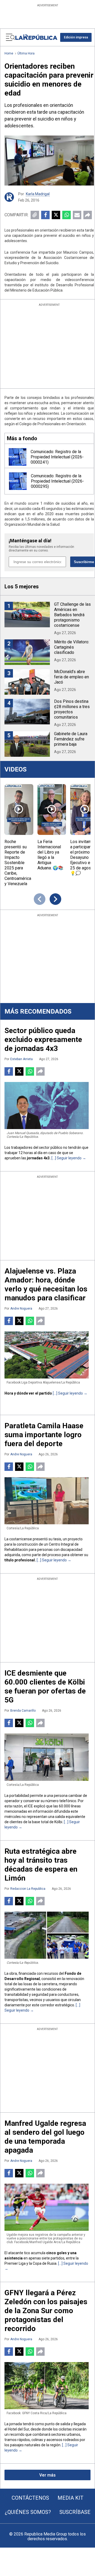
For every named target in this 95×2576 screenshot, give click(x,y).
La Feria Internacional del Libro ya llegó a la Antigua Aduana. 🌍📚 (50, 855)
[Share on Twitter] (56, 215)
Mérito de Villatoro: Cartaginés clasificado (72, 647)
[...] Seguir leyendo (66, 1158)
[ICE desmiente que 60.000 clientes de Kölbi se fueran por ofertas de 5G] (47, 1757)
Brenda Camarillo (23, 1711)
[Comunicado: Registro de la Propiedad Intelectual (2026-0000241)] (18, 457)
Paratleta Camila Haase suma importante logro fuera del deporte (44, 1435)
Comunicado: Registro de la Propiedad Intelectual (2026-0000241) (57, 457)
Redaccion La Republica (28, 1889)
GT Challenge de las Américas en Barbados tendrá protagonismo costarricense (72, 615)
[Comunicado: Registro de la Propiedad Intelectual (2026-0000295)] (18, 481)
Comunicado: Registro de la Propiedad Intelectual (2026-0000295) (57, 481)
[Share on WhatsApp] (66, 215)
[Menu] (10, 37)
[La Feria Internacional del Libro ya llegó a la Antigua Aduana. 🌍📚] (52, 810)
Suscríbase (75, 2512)
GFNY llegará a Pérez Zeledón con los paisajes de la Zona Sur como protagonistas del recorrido (46, 2311)
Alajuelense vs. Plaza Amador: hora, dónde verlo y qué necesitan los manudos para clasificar (46, 1284)
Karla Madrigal (38, 194)
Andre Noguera (21, 1309)
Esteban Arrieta (22, 1059)
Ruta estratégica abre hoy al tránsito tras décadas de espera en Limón (41, 1865)
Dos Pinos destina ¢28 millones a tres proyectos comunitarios (72, 709)
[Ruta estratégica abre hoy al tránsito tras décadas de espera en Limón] (47, 1935)
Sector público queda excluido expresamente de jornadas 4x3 (43, 1039)
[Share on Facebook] (45, 215)
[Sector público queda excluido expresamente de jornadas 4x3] (47, 1106)
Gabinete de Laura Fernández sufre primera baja (71, 739)
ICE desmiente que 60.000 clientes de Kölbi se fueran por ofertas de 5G (45, 1687)
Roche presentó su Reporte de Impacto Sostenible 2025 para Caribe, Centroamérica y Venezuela (18, 863)
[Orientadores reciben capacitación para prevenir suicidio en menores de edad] (49, 161)
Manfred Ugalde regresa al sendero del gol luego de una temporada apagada (45, 2137)
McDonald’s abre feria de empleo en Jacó (72, 677)
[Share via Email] (77, 215)
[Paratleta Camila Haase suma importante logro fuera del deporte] (47, 1501)
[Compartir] (88, 215)
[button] (76, 37)
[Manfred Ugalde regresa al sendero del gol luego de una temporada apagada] (47, 2207)
